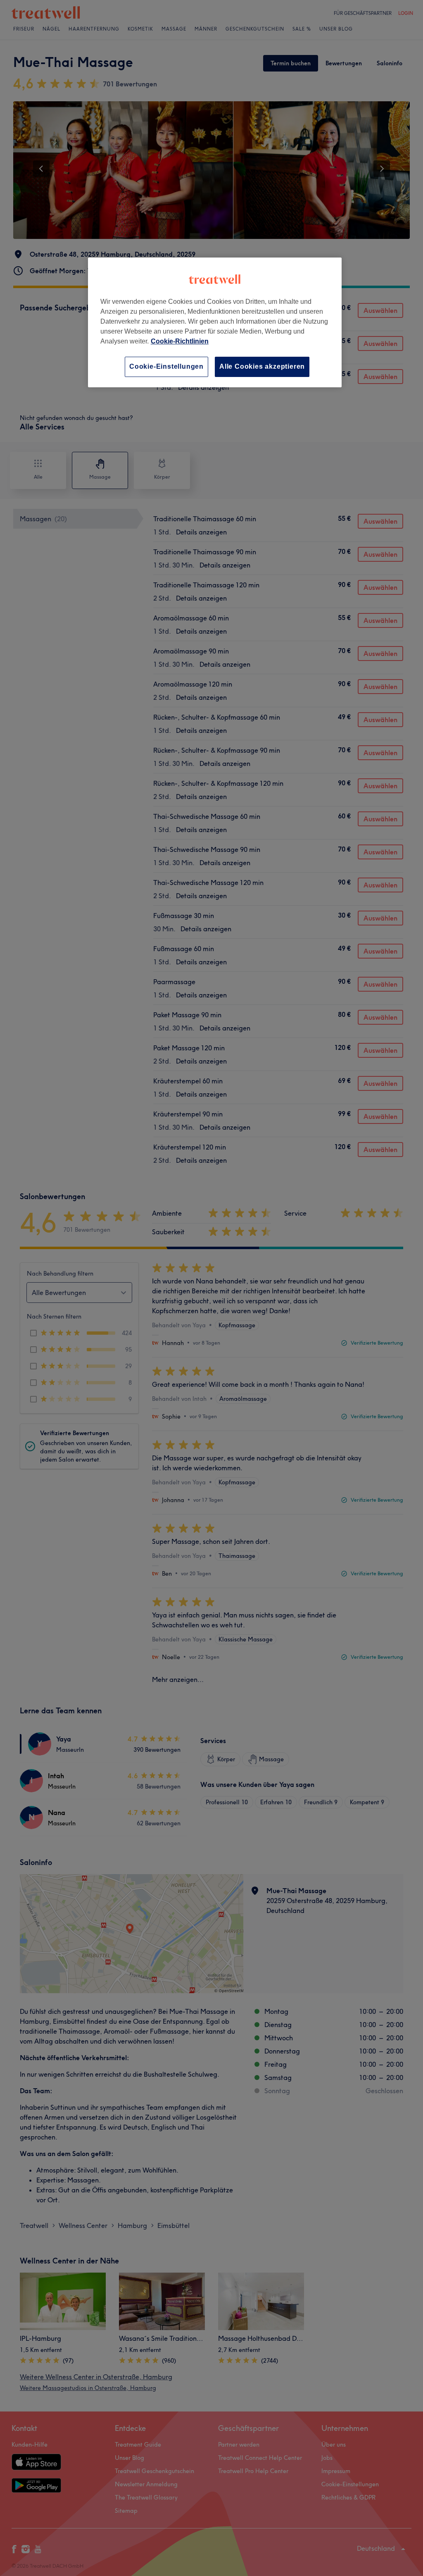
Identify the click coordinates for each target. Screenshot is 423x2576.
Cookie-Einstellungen (166, 366)
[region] (215, 322)
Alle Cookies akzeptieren (262, 366)
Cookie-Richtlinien (180, 341)
